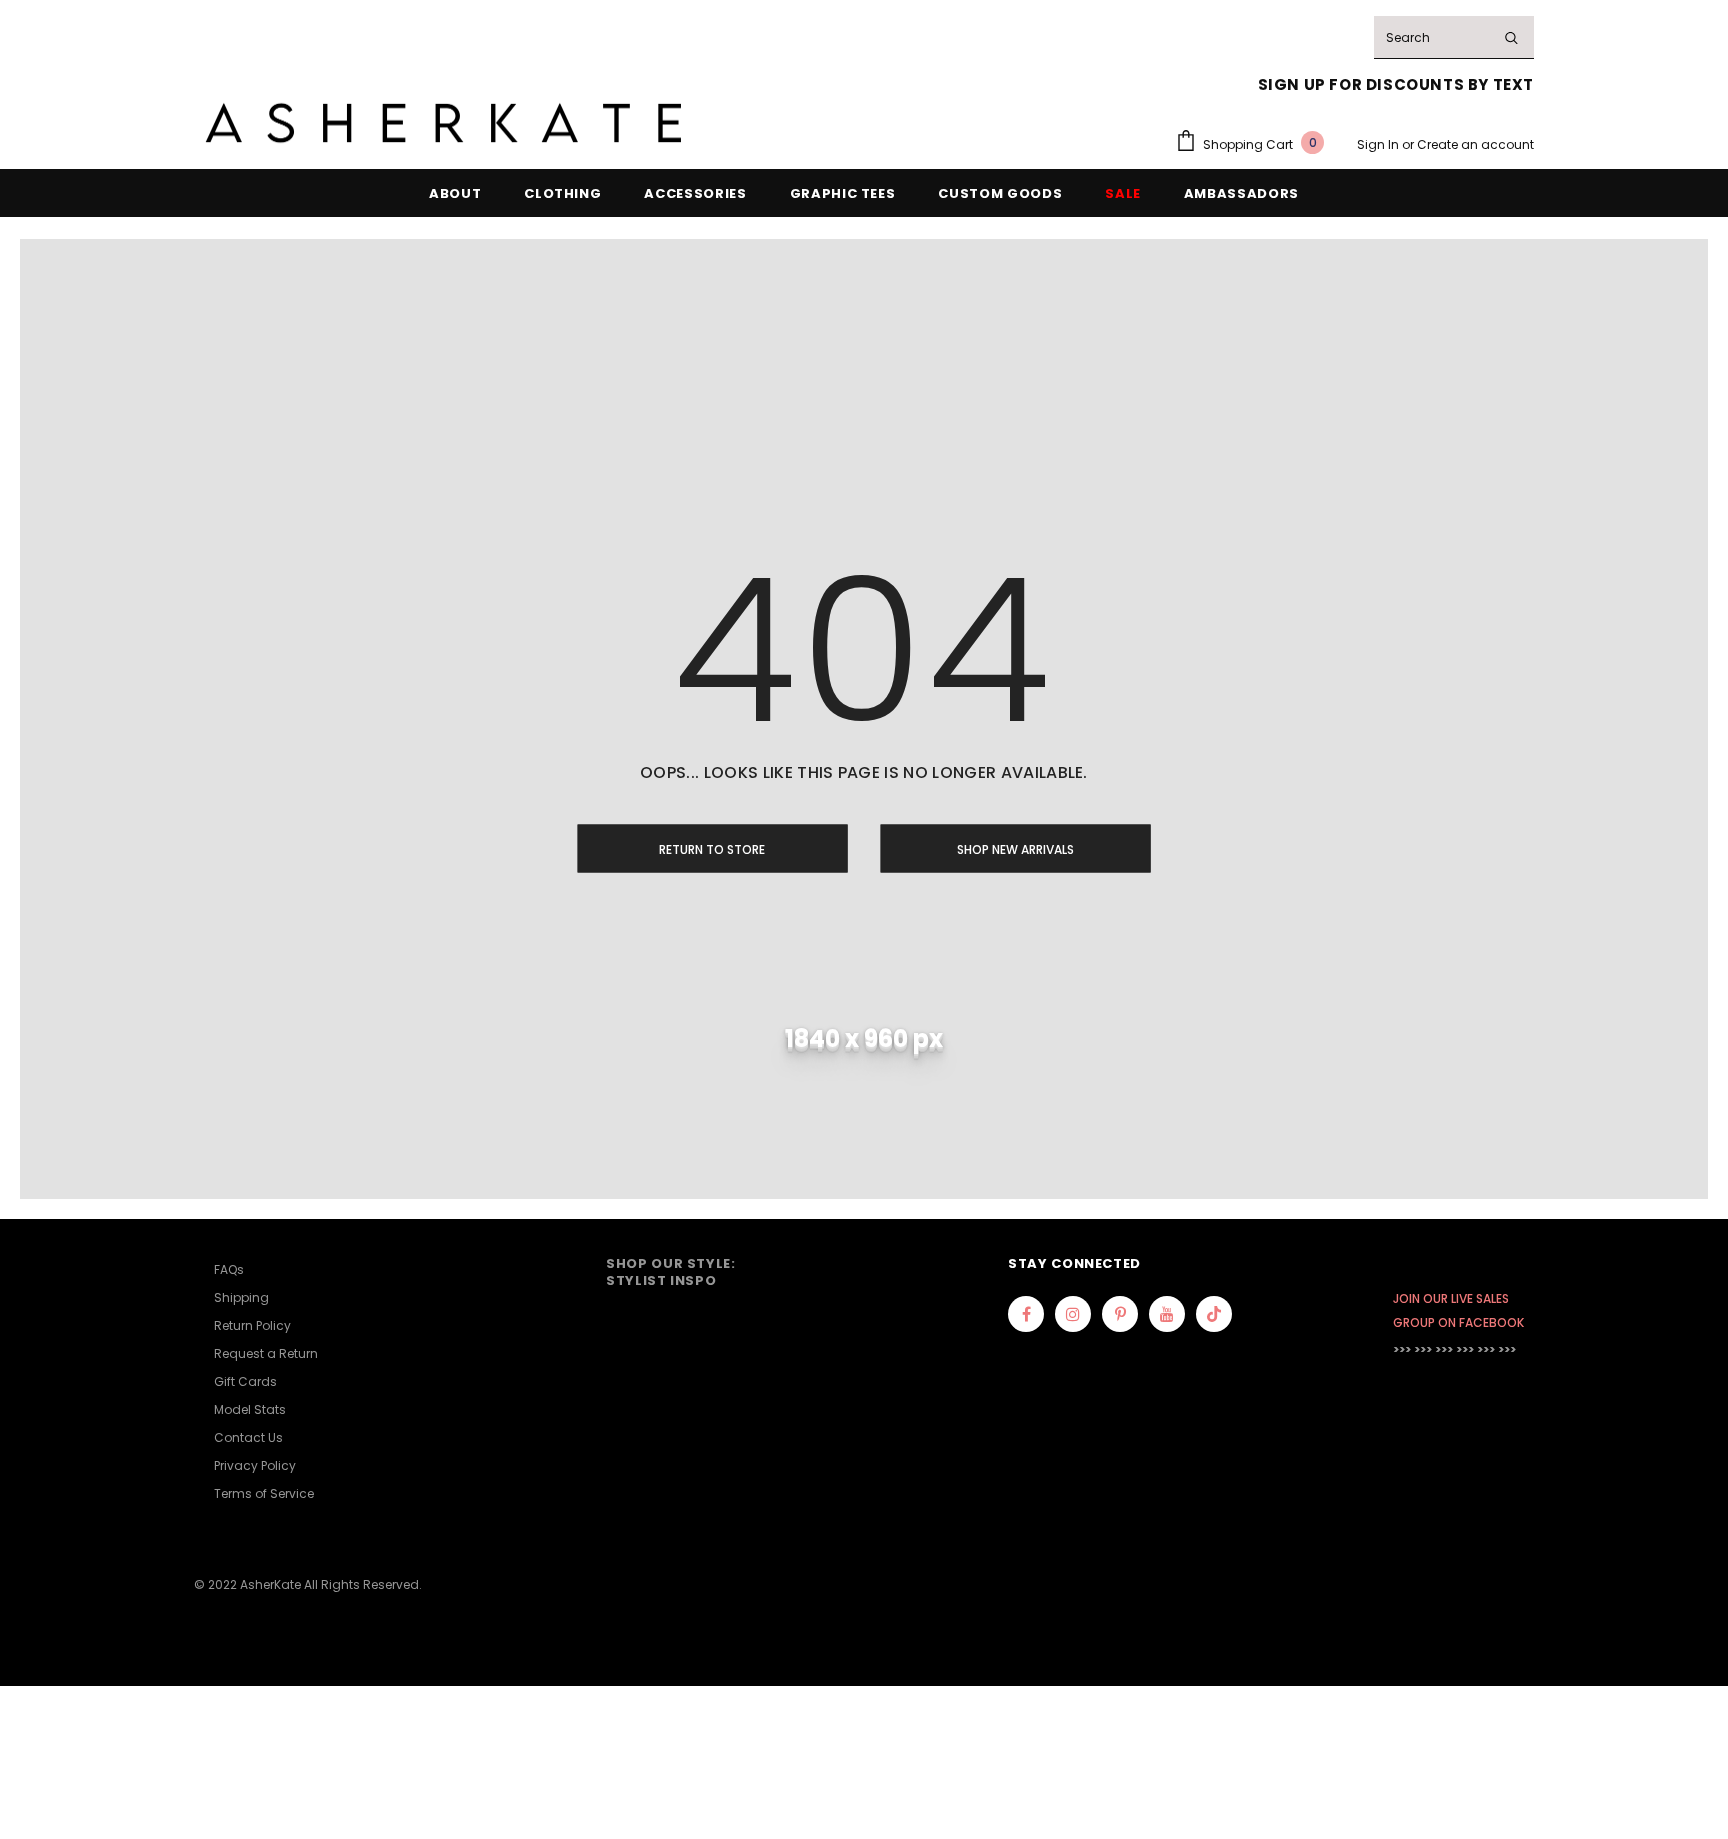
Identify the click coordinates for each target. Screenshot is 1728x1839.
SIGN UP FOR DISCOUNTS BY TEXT (1396, 84)
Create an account (1475, 144)
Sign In (1379, 144)
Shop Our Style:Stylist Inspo (671, 1271)
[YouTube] (1167, 1314)
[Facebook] (1026, 1314)
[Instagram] (1073, 1314)
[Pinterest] (1120, 1314)
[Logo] (444, 123)
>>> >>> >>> (1423, 1349)
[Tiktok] (1214, 1314)
